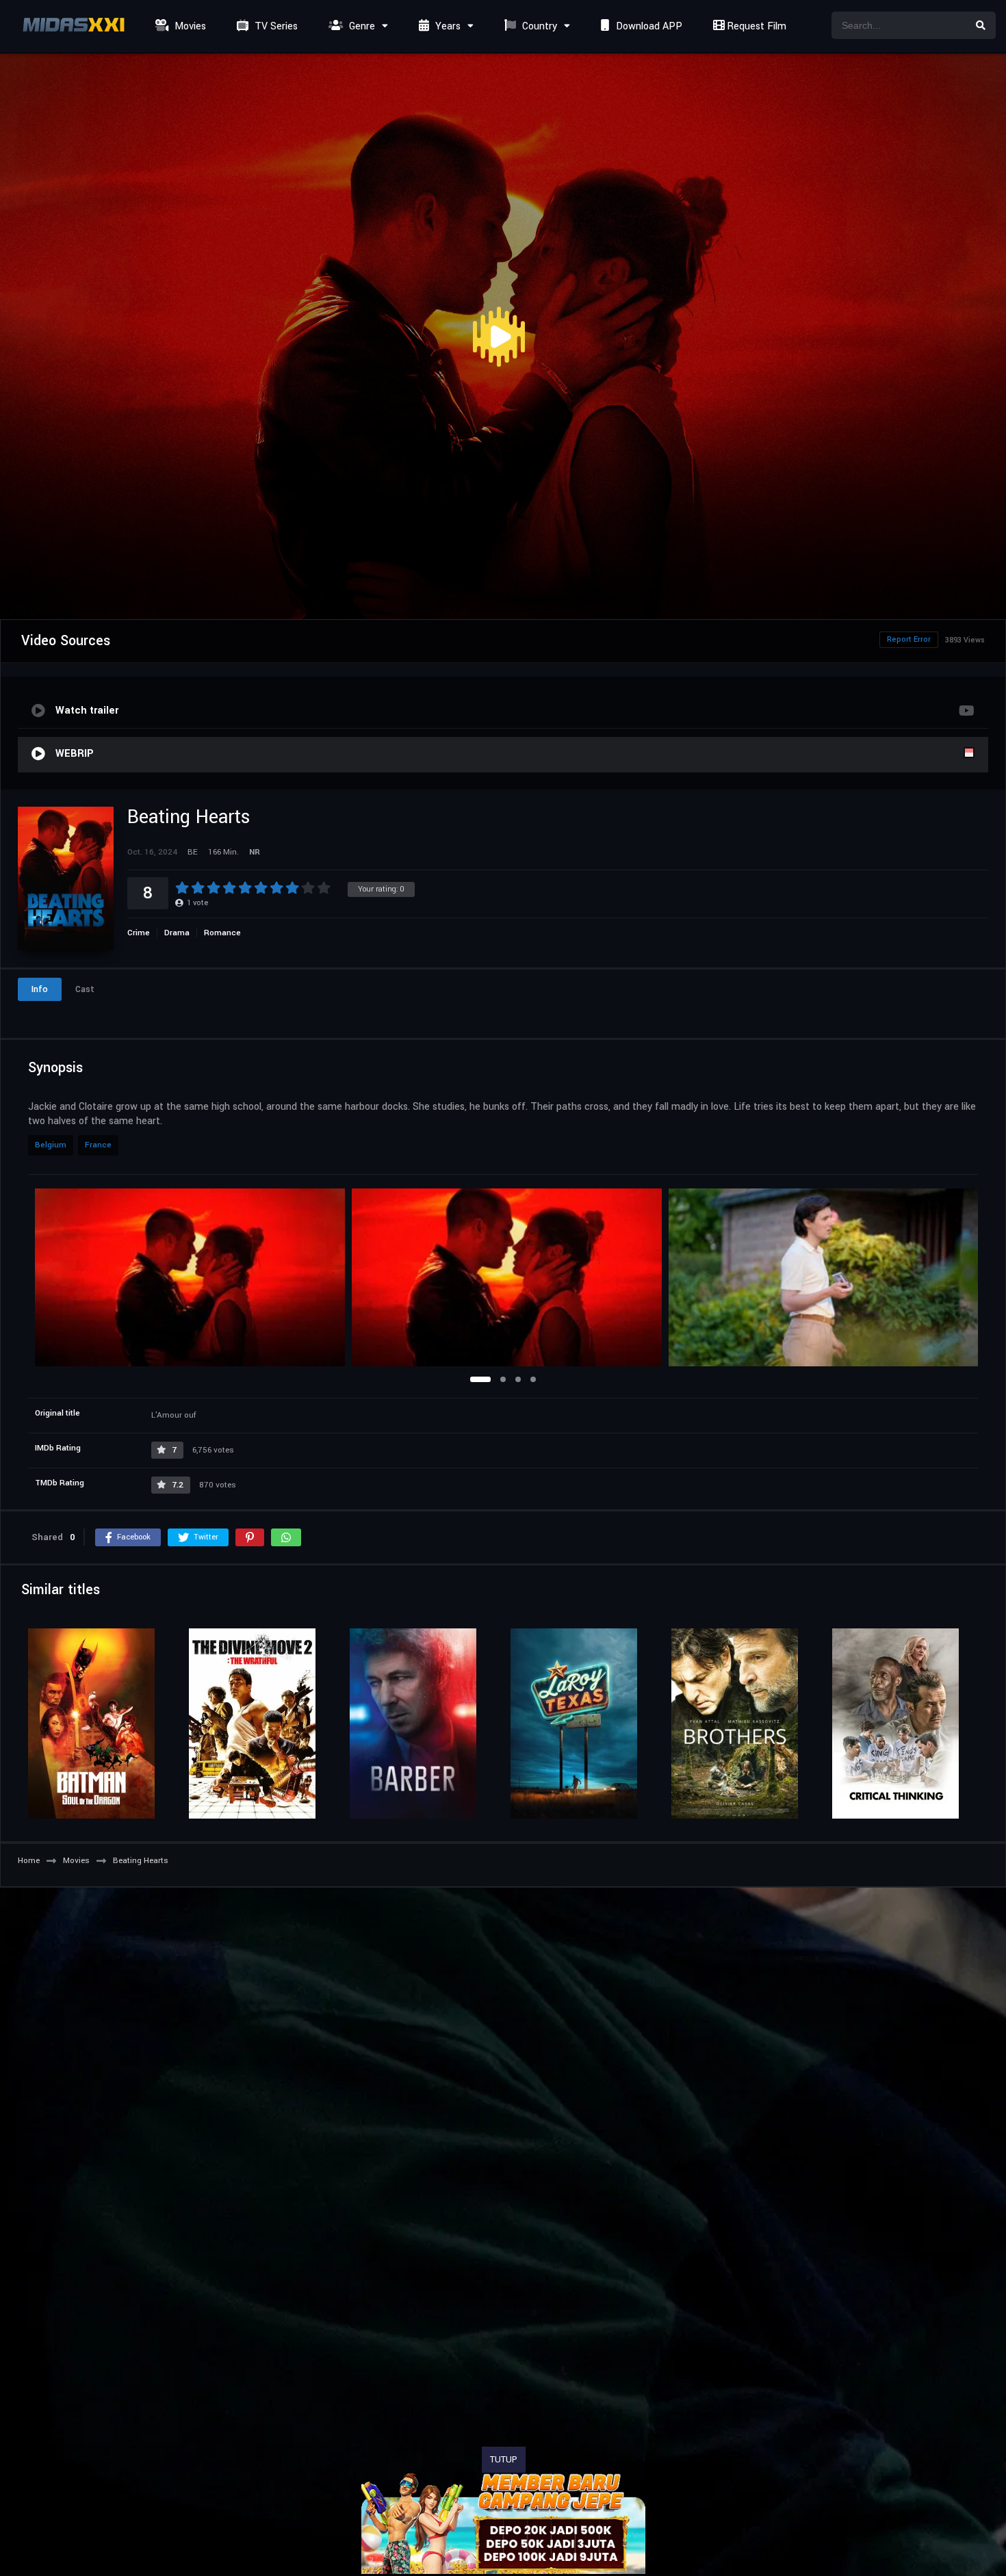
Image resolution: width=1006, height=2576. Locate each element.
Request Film (755, 26)
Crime (139, 933)
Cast (85, 989)
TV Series (275, 26)
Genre (361, 26)
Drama (177, 933)
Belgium (51, 1145)
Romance (222, 933)
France (98, 1145)
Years (447, 26)
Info (40, 989)
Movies (189, 26)
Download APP (648, 26)
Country (538, 26)
